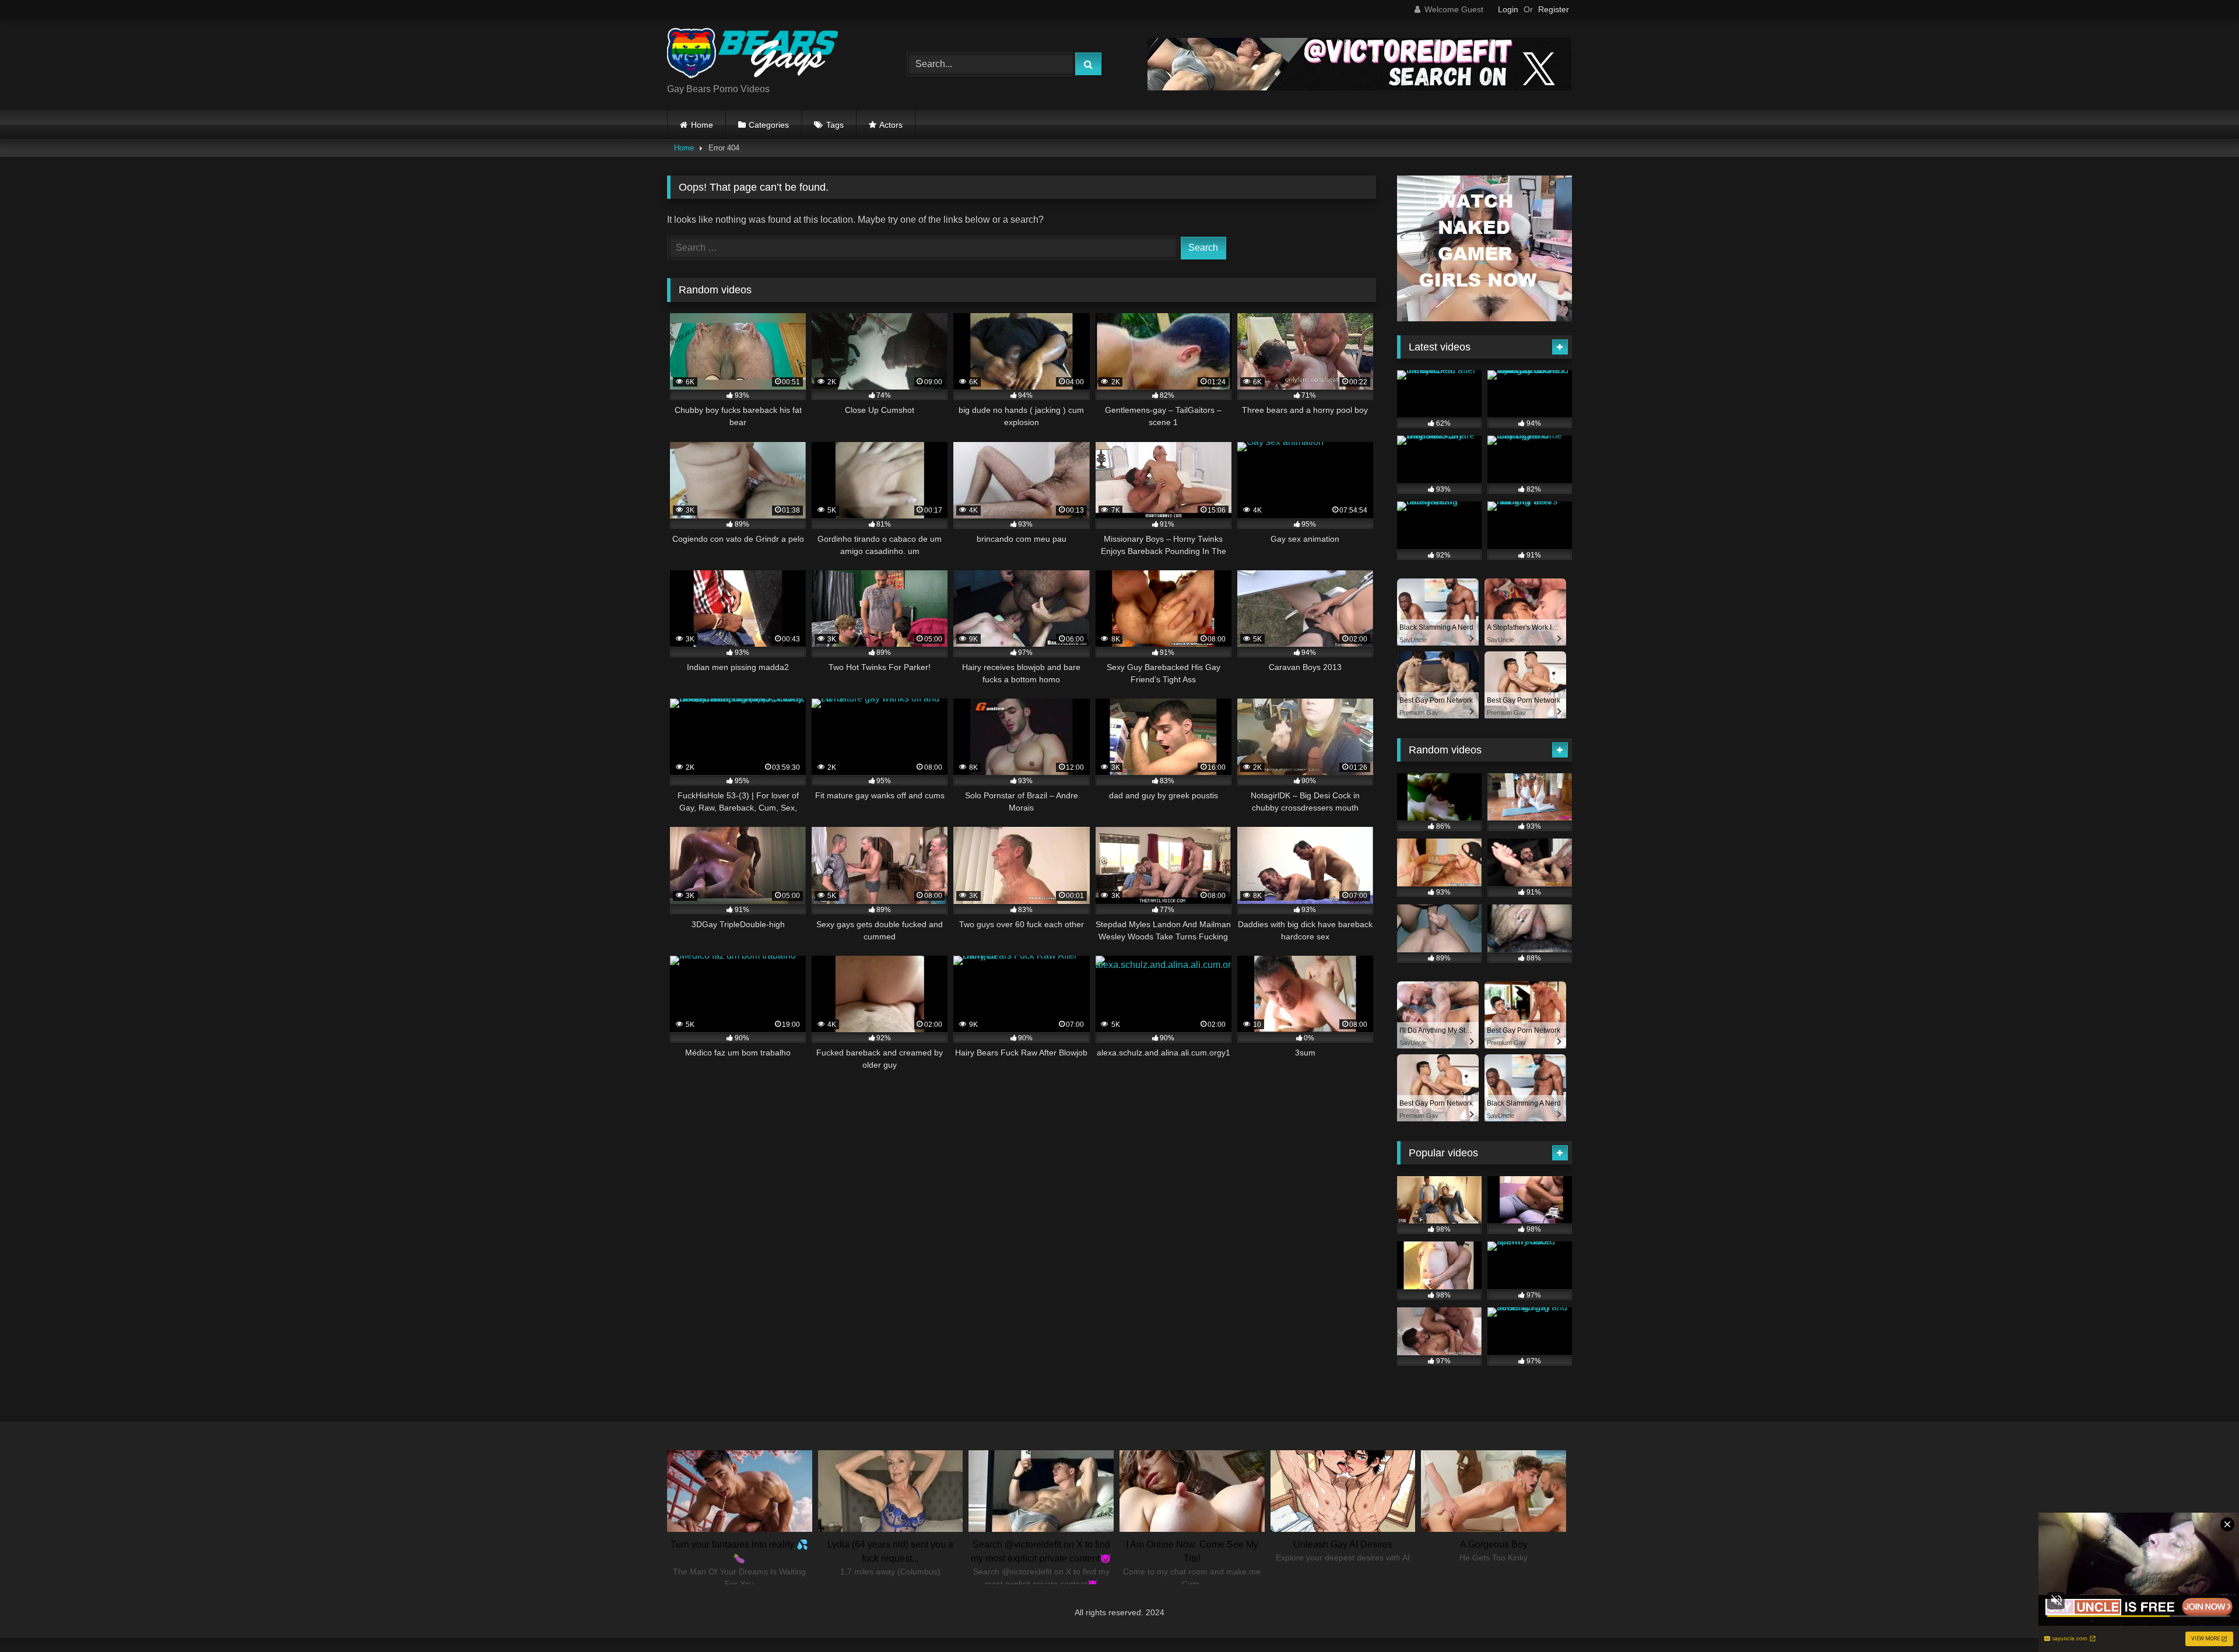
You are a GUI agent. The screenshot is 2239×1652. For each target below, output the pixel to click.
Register (1554, 9)
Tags (835, 125)
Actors (891, 125)
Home (702, 125)
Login (1508, 9)
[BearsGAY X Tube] (754, 55)
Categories (769, 125)
